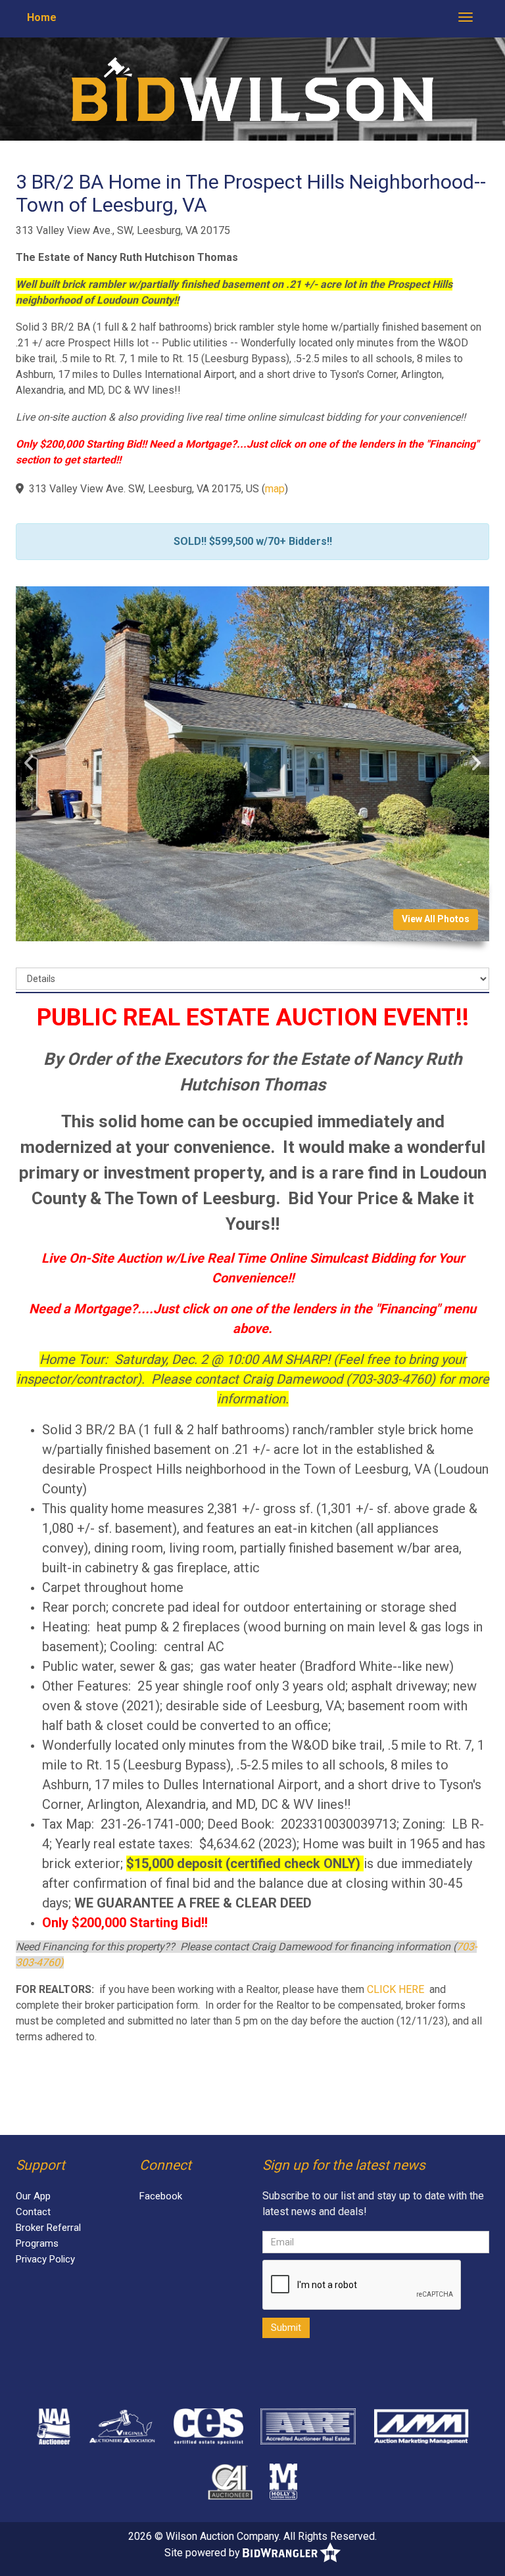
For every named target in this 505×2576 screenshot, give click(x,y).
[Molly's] (283, 2481)
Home (42, 17)
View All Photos (436, 919)
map (275, 489)
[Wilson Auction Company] (252, 88)
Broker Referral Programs (48, 2236)
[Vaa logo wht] (123, 2426)
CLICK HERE (396, 1989)
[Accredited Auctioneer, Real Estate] (308, 2426)
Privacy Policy (45, 2259)
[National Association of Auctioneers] (54, 2426)
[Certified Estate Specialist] (208, 2426)
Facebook (161, 2196)
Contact (33, 2212)
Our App (33, 2196)
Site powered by (204, 2552)
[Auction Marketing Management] (421, 2426)
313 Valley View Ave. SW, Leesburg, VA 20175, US (144, 489)
